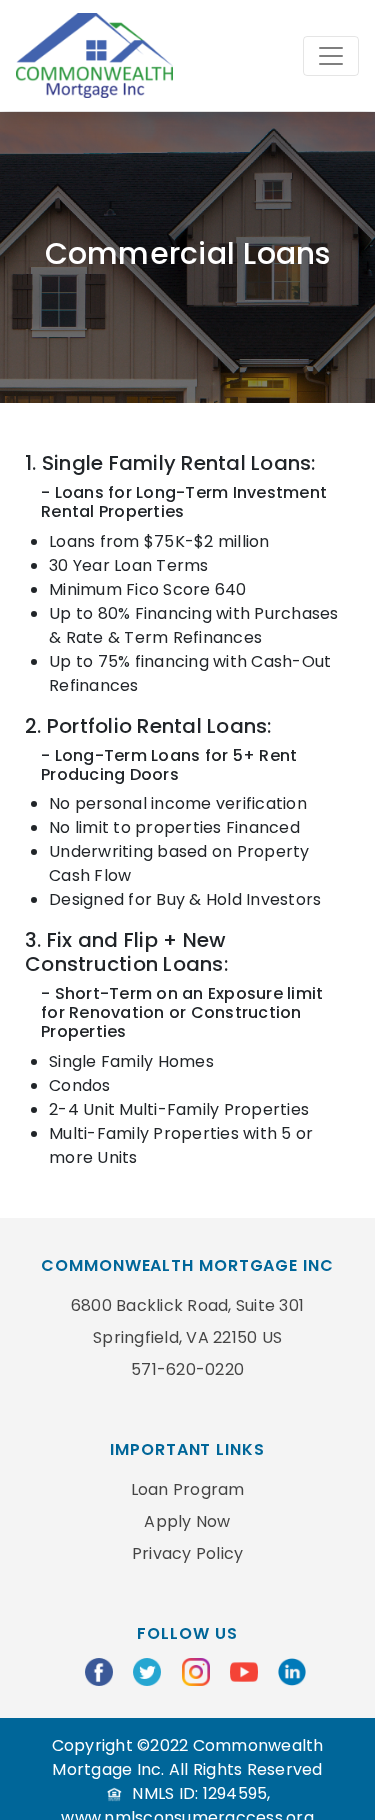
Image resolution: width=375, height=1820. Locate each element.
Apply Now (187, 1521)
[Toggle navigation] (331, 56)
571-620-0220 (187, 1369)
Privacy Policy (188, 1553)
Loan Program (188, 1489)
